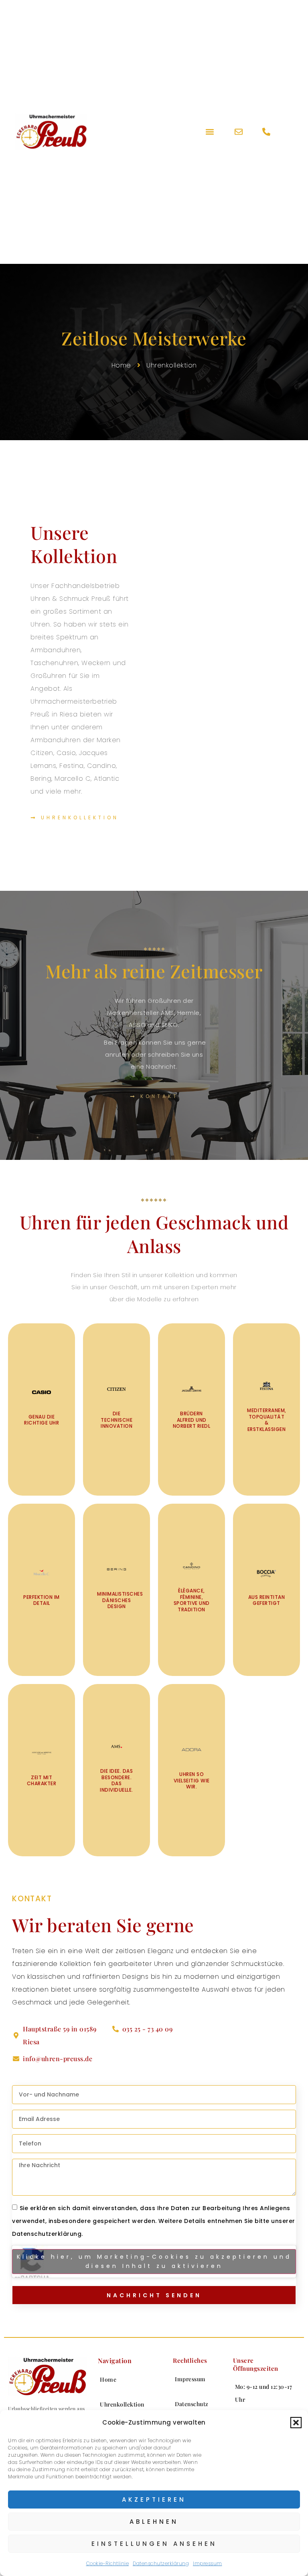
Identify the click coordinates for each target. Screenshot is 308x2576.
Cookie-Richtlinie (108, 2563)
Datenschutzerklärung (161, 2563)
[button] (296, 2423)
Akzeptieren (154, 2499)
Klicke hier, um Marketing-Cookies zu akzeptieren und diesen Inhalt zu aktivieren (154, 2261)
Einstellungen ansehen (154, 2544)
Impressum (208, 2563)
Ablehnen (154, 2522)
